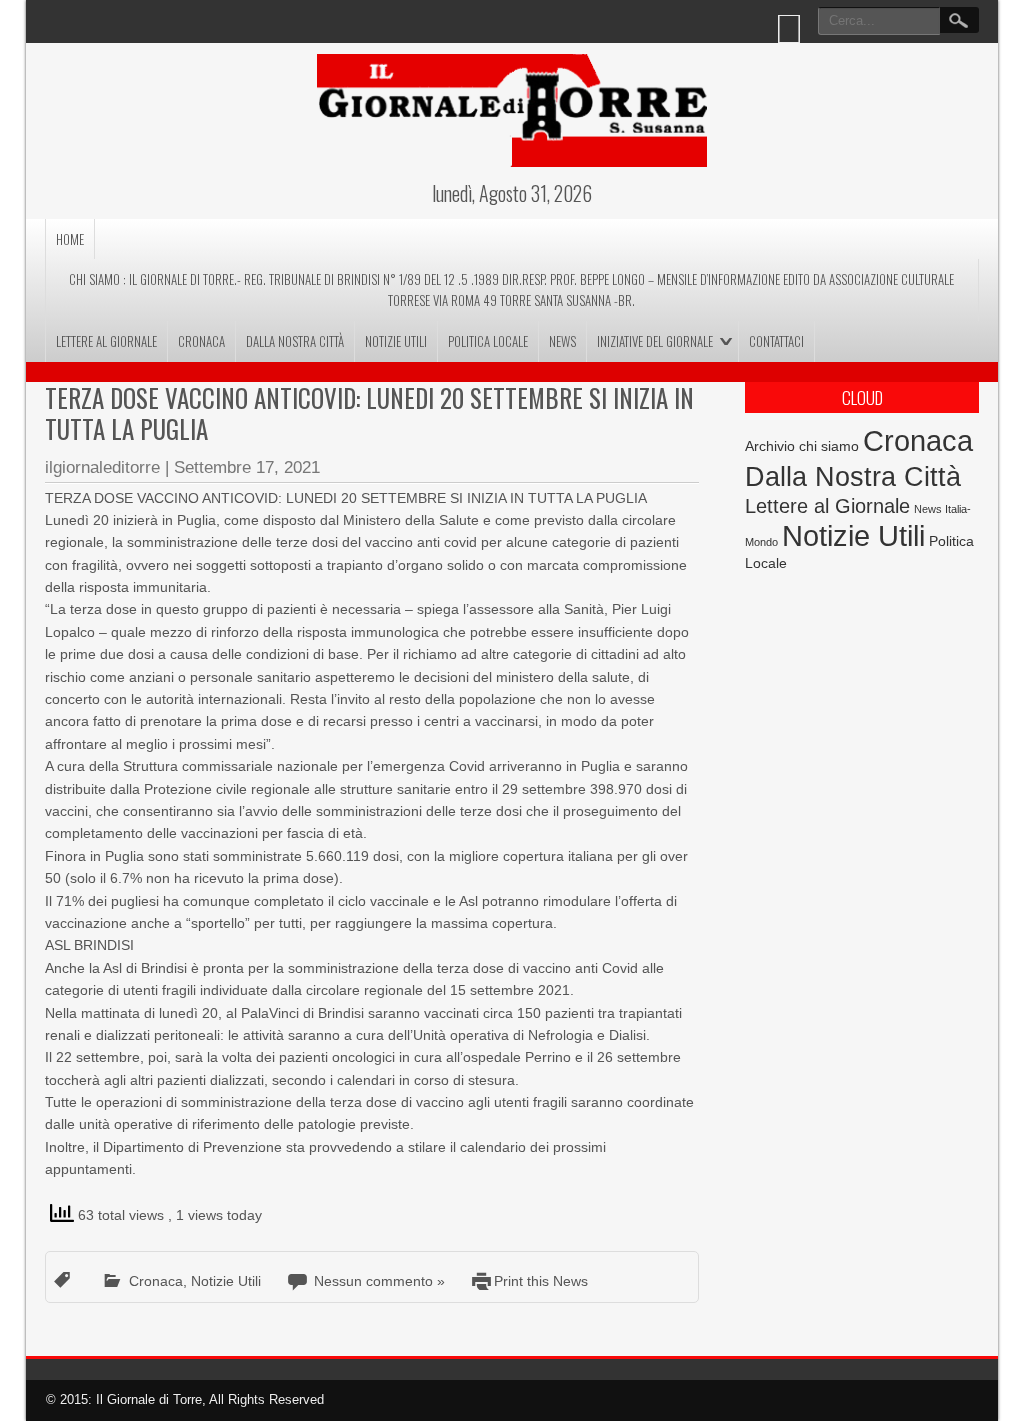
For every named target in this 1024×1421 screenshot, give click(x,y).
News (562, 341)
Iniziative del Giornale (655, 341)
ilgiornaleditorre (102, 467)
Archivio (770, 446)
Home (70, 239)
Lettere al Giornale (106, 341)
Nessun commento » (379, 1281)
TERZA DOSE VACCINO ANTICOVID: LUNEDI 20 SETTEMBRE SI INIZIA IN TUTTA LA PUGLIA (369, 413)
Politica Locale (488, 341)
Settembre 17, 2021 (247, 467)
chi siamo (829, 446)
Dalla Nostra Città (295, 341)
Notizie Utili (396, 341)
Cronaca (201, 341)
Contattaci (776, 341)
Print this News (541, 1281)
